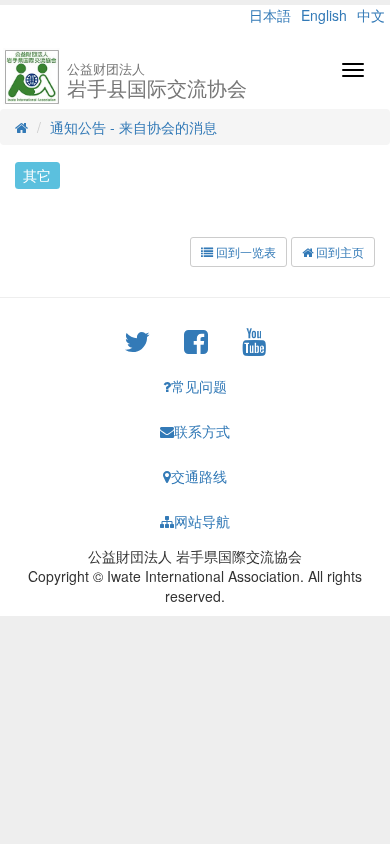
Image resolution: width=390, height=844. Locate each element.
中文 (371, 15)
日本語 (270, 15)
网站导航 (202, 521)
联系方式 (202, 431)
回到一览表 (244, 251)
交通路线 (199, 476)
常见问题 (199, 386)
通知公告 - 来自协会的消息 (133, 127)
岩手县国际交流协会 (157, 80)
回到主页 (338, 251)
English (324, 15)
